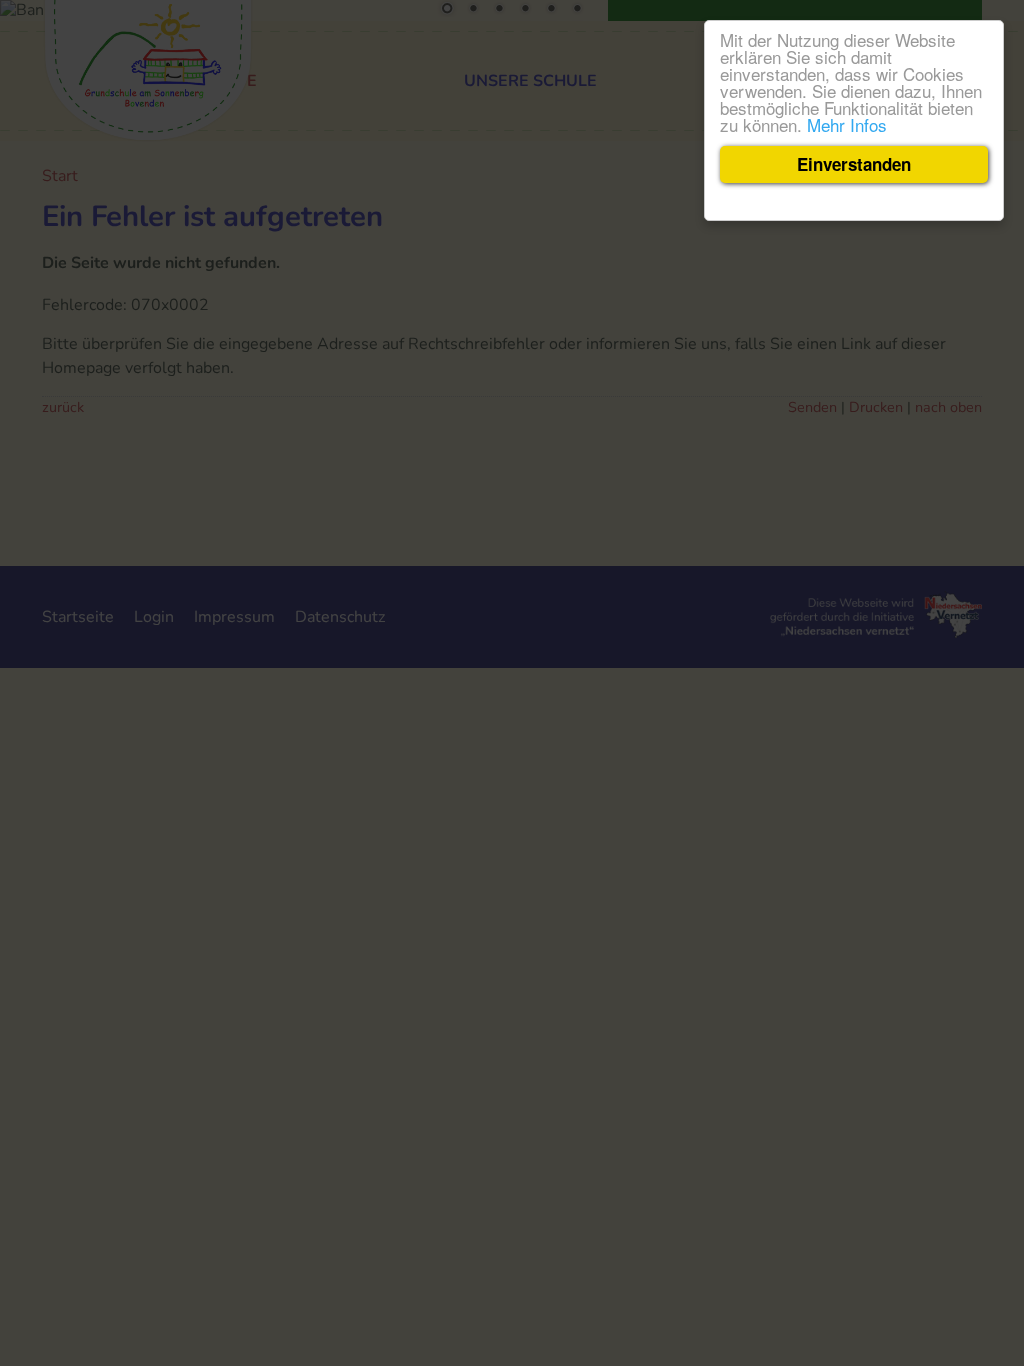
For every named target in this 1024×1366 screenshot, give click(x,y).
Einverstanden (854, 164)
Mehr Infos (847, 124)
